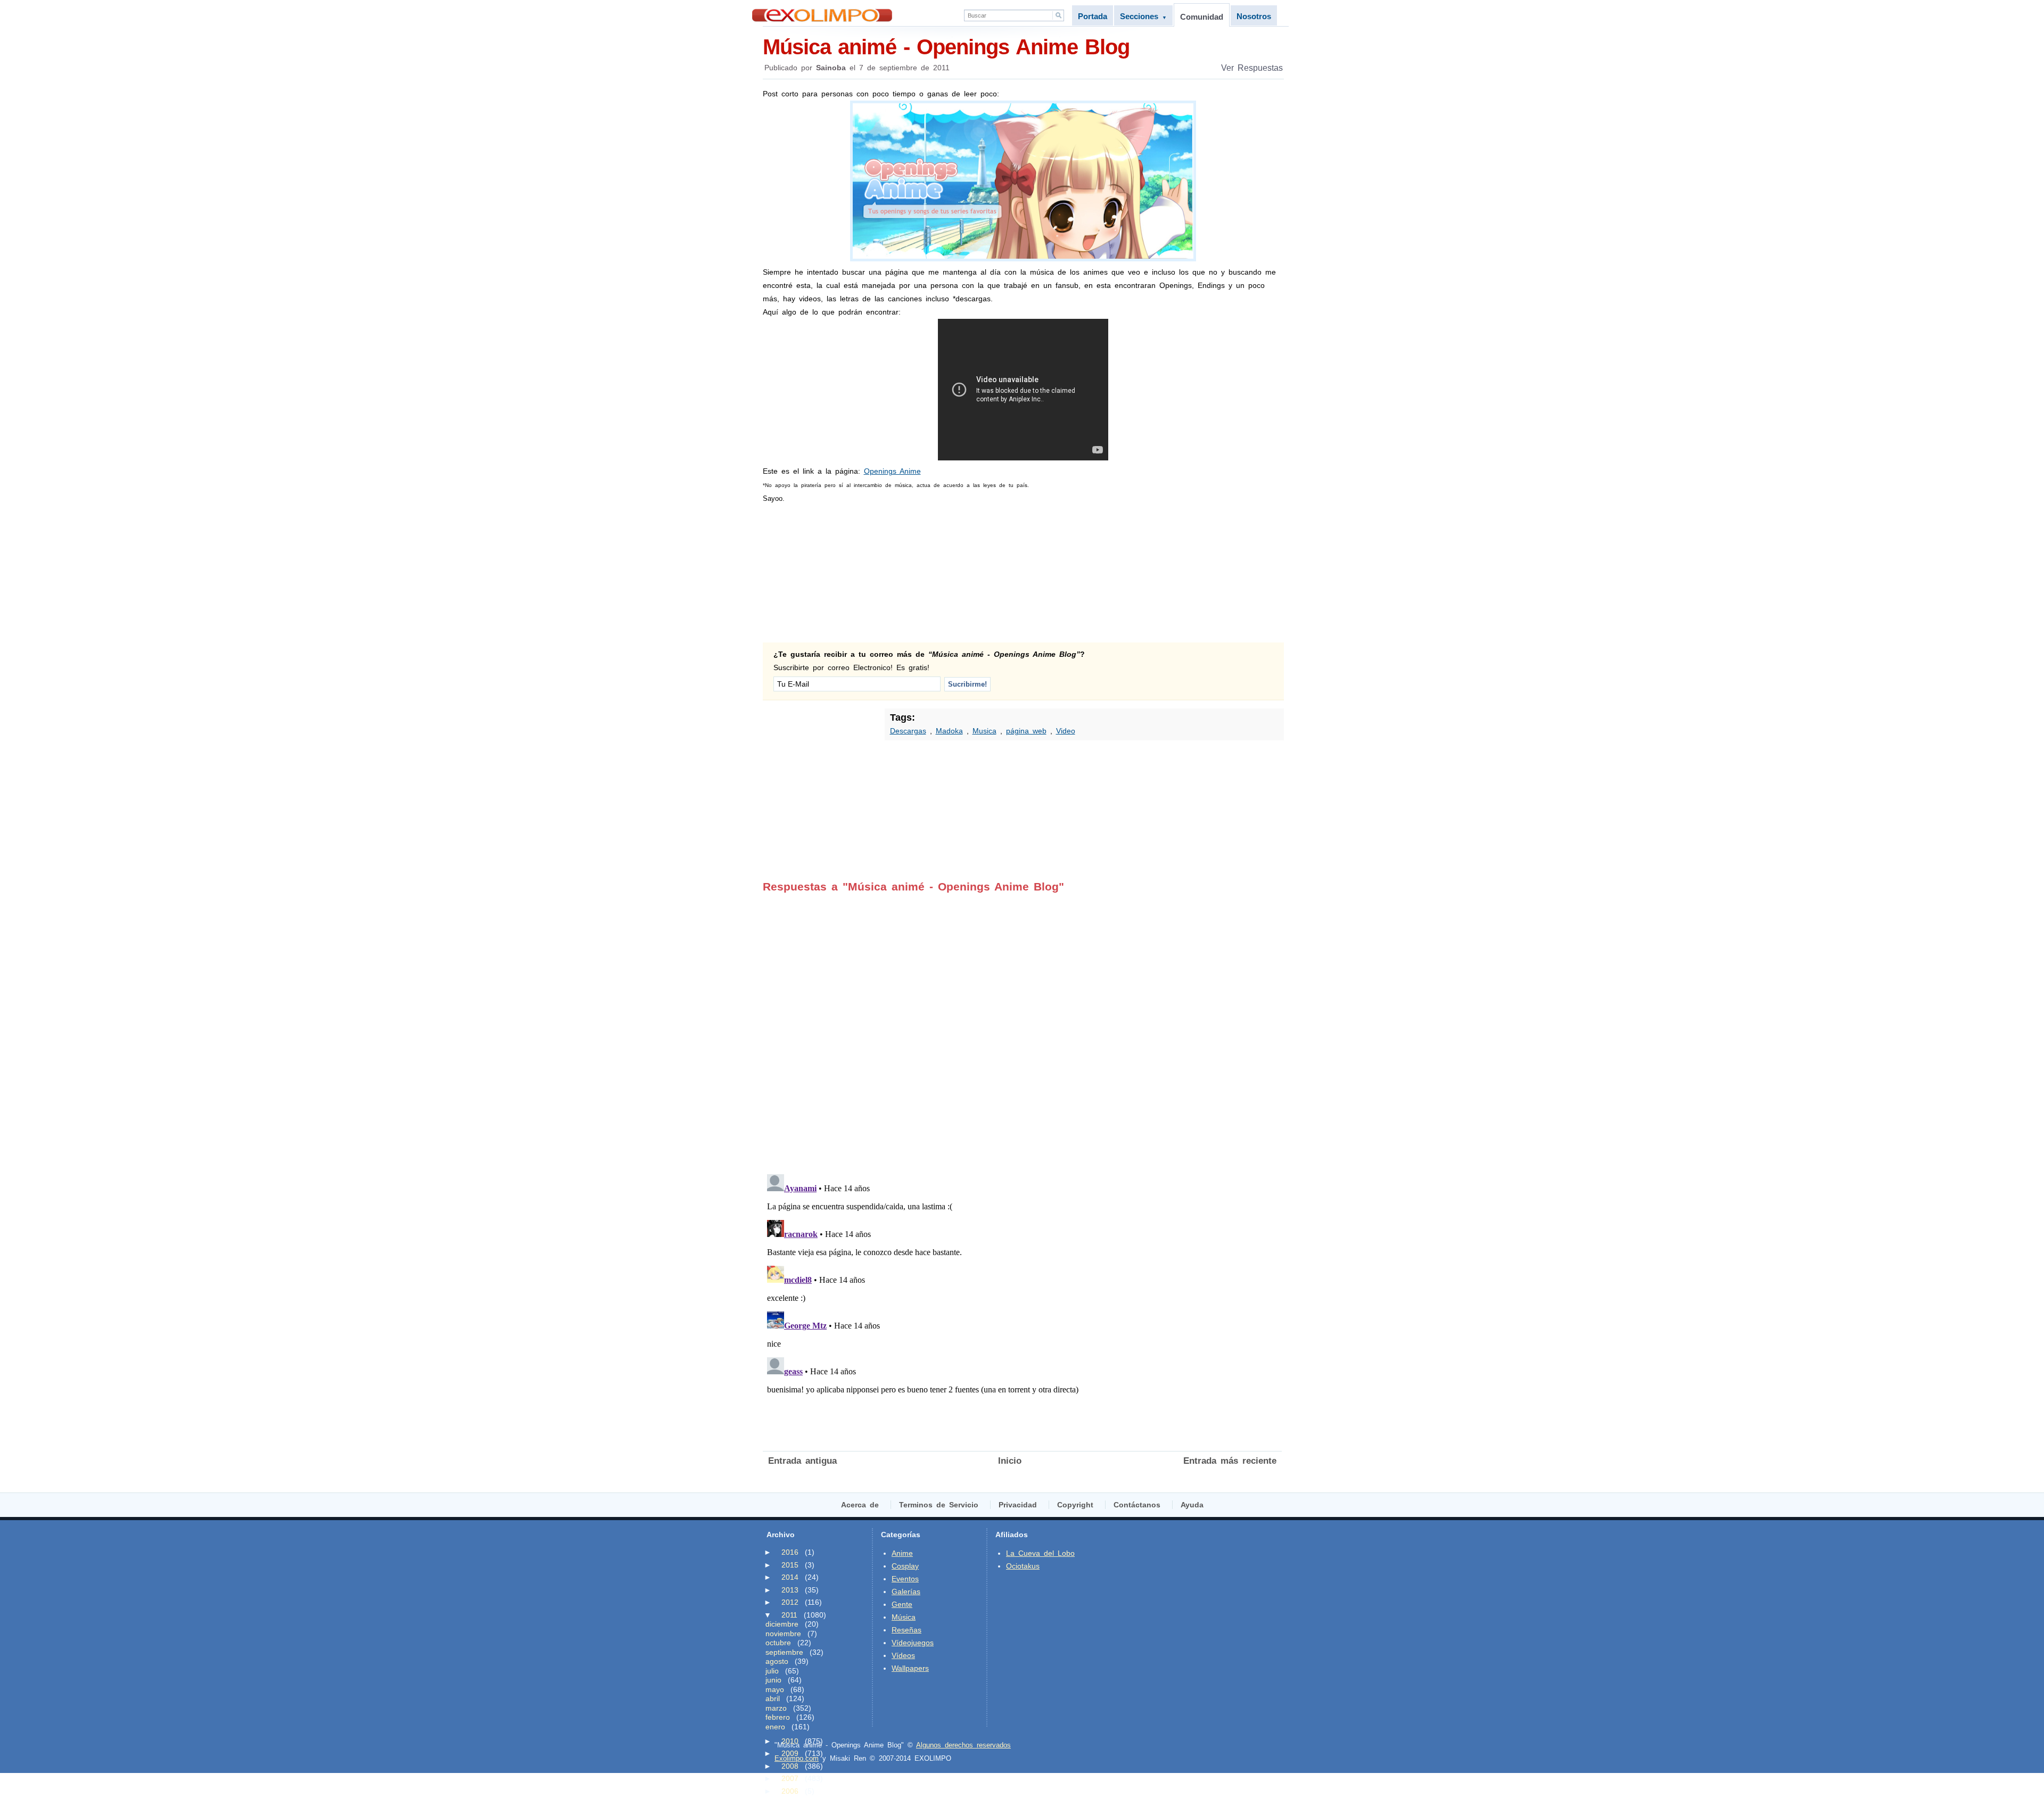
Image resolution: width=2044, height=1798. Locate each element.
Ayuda (1192, 1505)
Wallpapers (910, 1668)
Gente (902, 1604)
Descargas (908, 731)
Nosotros (1254, 16)
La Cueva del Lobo (1040, 1553)
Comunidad (1202, 17)
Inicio (1010, 1461)
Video (1066, 731)
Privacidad (1018, 1505)
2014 (790, 1577)
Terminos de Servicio (939, 1505)
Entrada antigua (802, 1461)
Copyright (1075, 1505)
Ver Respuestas (1252, 68)
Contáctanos (1137, 1505)
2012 (790, 1602)
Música (904, 1617)
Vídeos (903, 1655)
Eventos (905, 1579)
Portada (1093, 16)
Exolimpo (822, 15)
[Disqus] (1022, 1026)
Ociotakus (1023, 1566)
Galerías (906, 1591)
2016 (790, 1552)
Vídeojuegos (913, 1643)
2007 (790, 1778)
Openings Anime (892, 471)
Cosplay (905, 1566)
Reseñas (906, 1630)
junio (773, 1680)
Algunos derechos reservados (963, 1745)
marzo (776, 1708)
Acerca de (860, 1505)
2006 (790, 1791)
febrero (778, 1717)
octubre (778, 1643)
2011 (789, 1615)
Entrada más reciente (1230, 1461)
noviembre (783, 1634)
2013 (790, 1590)
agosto (777, 1661)
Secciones (1143, 16)
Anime (902, 1553)
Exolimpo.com (797, 1758)
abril (773, 1698)
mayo (775, 1689)
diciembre (782, 1624)
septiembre (784, 1652)
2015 (790, 1565)
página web (1026, 731)
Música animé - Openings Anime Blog (946, 47)
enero (775, 1727)
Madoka (949, 731)
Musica (984, 731)
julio (772, 1671)
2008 (790, 1766)
